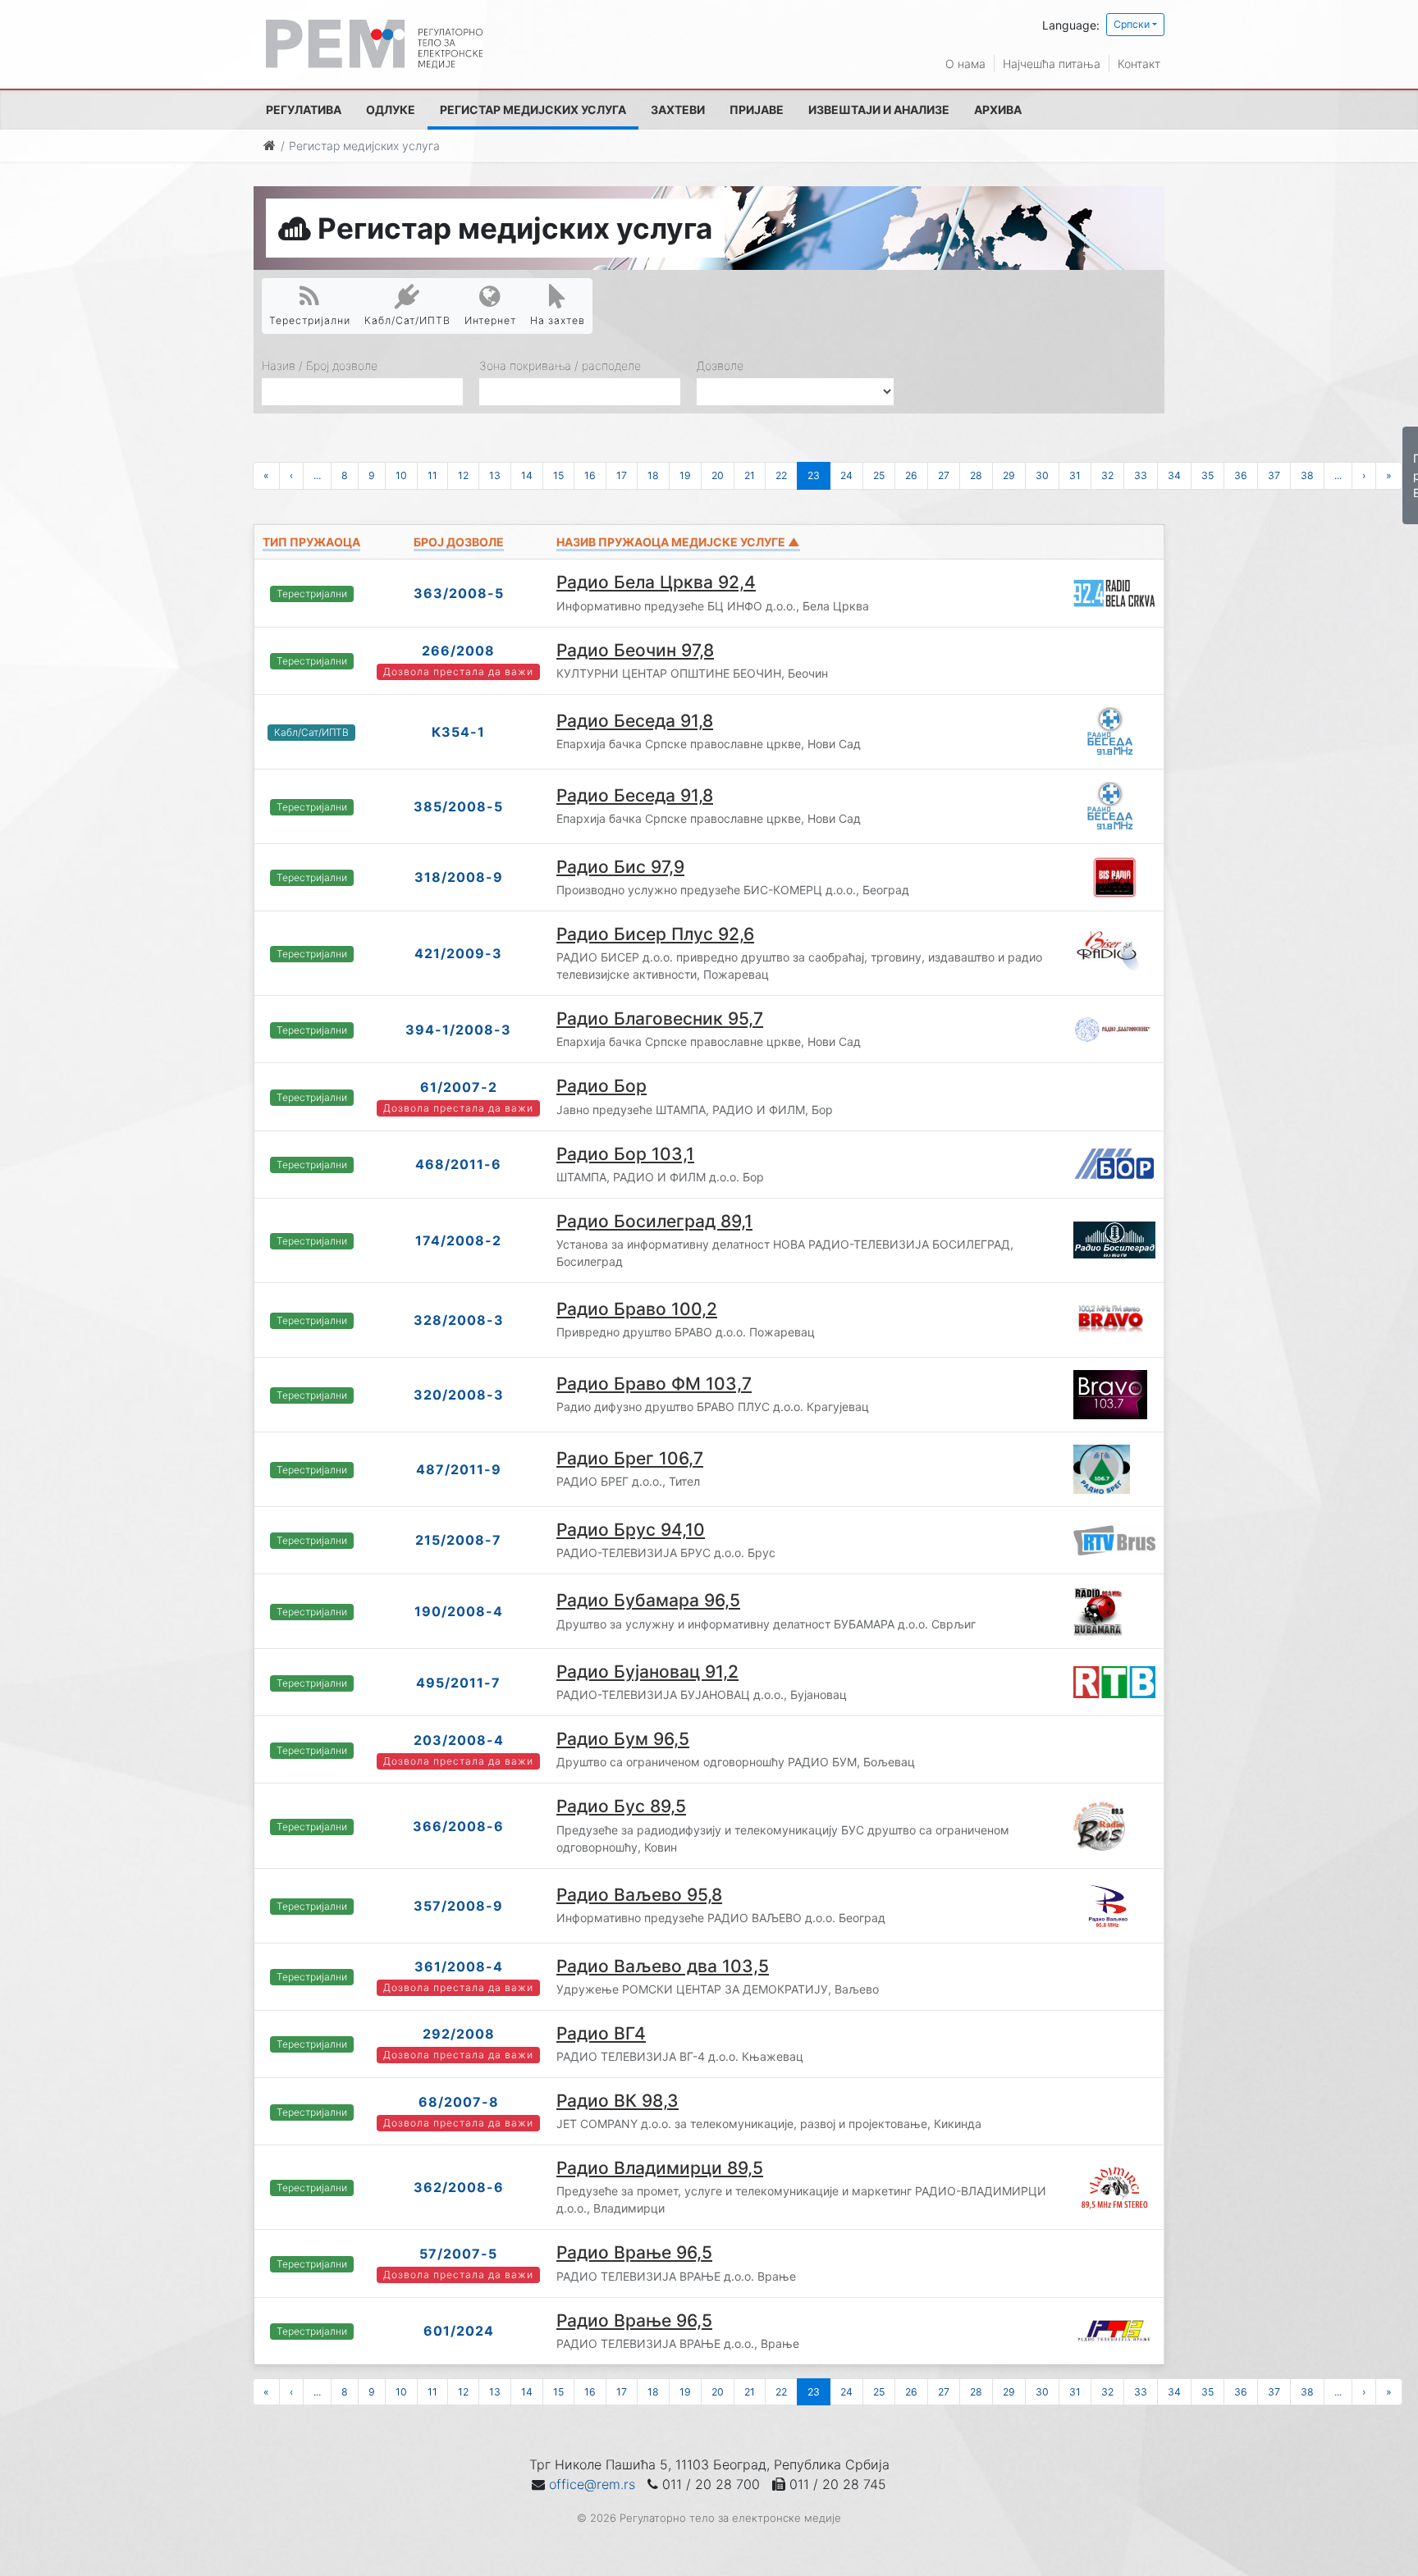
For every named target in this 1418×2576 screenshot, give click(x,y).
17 (622, 475)
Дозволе (720, 365)
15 (558, 475)
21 (750, 475)
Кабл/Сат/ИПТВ (407, 320)
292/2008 (459, 2034)
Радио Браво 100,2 (637, 1309)
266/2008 (458, 651)
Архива (998, 110)
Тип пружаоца (311, 542)
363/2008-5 (459, 593)
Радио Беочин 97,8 (635, 650)
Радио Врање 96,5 (634, 2252)
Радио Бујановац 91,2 (647, 1672)
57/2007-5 (458, 2254)
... (317, 475)
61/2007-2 (459, 1087)
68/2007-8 (459, 2102)
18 (653, 475)
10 (401, 475)
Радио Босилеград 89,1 (654, 1221)
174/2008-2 (458, 1240)
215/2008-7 (458, 1540)
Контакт (1139, 64)
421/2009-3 (458, 953)
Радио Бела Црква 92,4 (656, 582)
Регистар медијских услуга (533, 110)
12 (463, 475)
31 (1075, 475)
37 (1274, 475)
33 (1141, 475)
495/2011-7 (458, 1683)
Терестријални (310, 320)
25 (879, 475)
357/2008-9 (458, 1906)
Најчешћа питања (1052, 64)
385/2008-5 (458, 806)
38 (1307, 475)
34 (1174, 475)
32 (1107, 475)
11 (432, 475)
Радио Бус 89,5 (621, 1806)
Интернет (490, 320)
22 (781, 475)
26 (911, 475)
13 (495, 475)
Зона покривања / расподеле (560, 365)
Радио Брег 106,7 (630, 1458)
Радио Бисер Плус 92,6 (655, 934)
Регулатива (304, 110)
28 (976, 475)
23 (814, 475)
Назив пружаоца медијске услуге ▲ (678, 542)
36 (1241, 475)
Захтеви (678, 110)
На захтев (558, 320)
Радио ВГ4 (601, 2033)
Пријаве (757, 110)
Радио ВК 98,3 (618, 2101)
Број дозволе (459, 542)
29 (1009, 475)
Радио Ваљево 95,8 (639, 1895)
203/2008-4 (459, 1740)
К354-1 (458, 732)
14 (527, 475)
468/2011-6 (458, 1164)
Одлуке (391, 110)
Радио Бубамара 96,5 (648, 1600)
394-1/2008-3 (458, 1030)
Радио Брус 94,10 (631, 1530)
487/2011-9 (459, 1469)
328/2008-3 (459, 1320)
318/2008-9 (459, 877)
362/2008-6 (459, 2187)
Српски (1132, 24)
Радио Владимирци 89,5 (660, 2168)
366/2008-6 (458, 1826)
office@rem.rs (592, 2484)
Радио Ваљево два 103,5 (663, 1966)
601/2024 (459, 2331)
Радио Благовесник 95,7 (660, 1019)
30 (1042, 475)
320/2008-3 (459, 1395)
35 (1208, 475)
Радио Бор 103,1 (625, 1154)
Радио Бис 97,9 (620, 867)
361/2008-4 (459, 1966)
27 (944, 475)
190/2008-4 (459, 1611)
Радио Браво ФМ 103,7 (654, 1384)
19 (685, 475)
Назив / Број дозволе (320, 365)
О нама (965, 64)
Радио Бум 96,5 (623, 1739)
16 (590, 475)
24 (846, 475)
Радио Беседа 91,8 (635, 721)
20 (718, 475)
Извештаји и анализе (879, 110)
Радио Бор (602, 1086)
